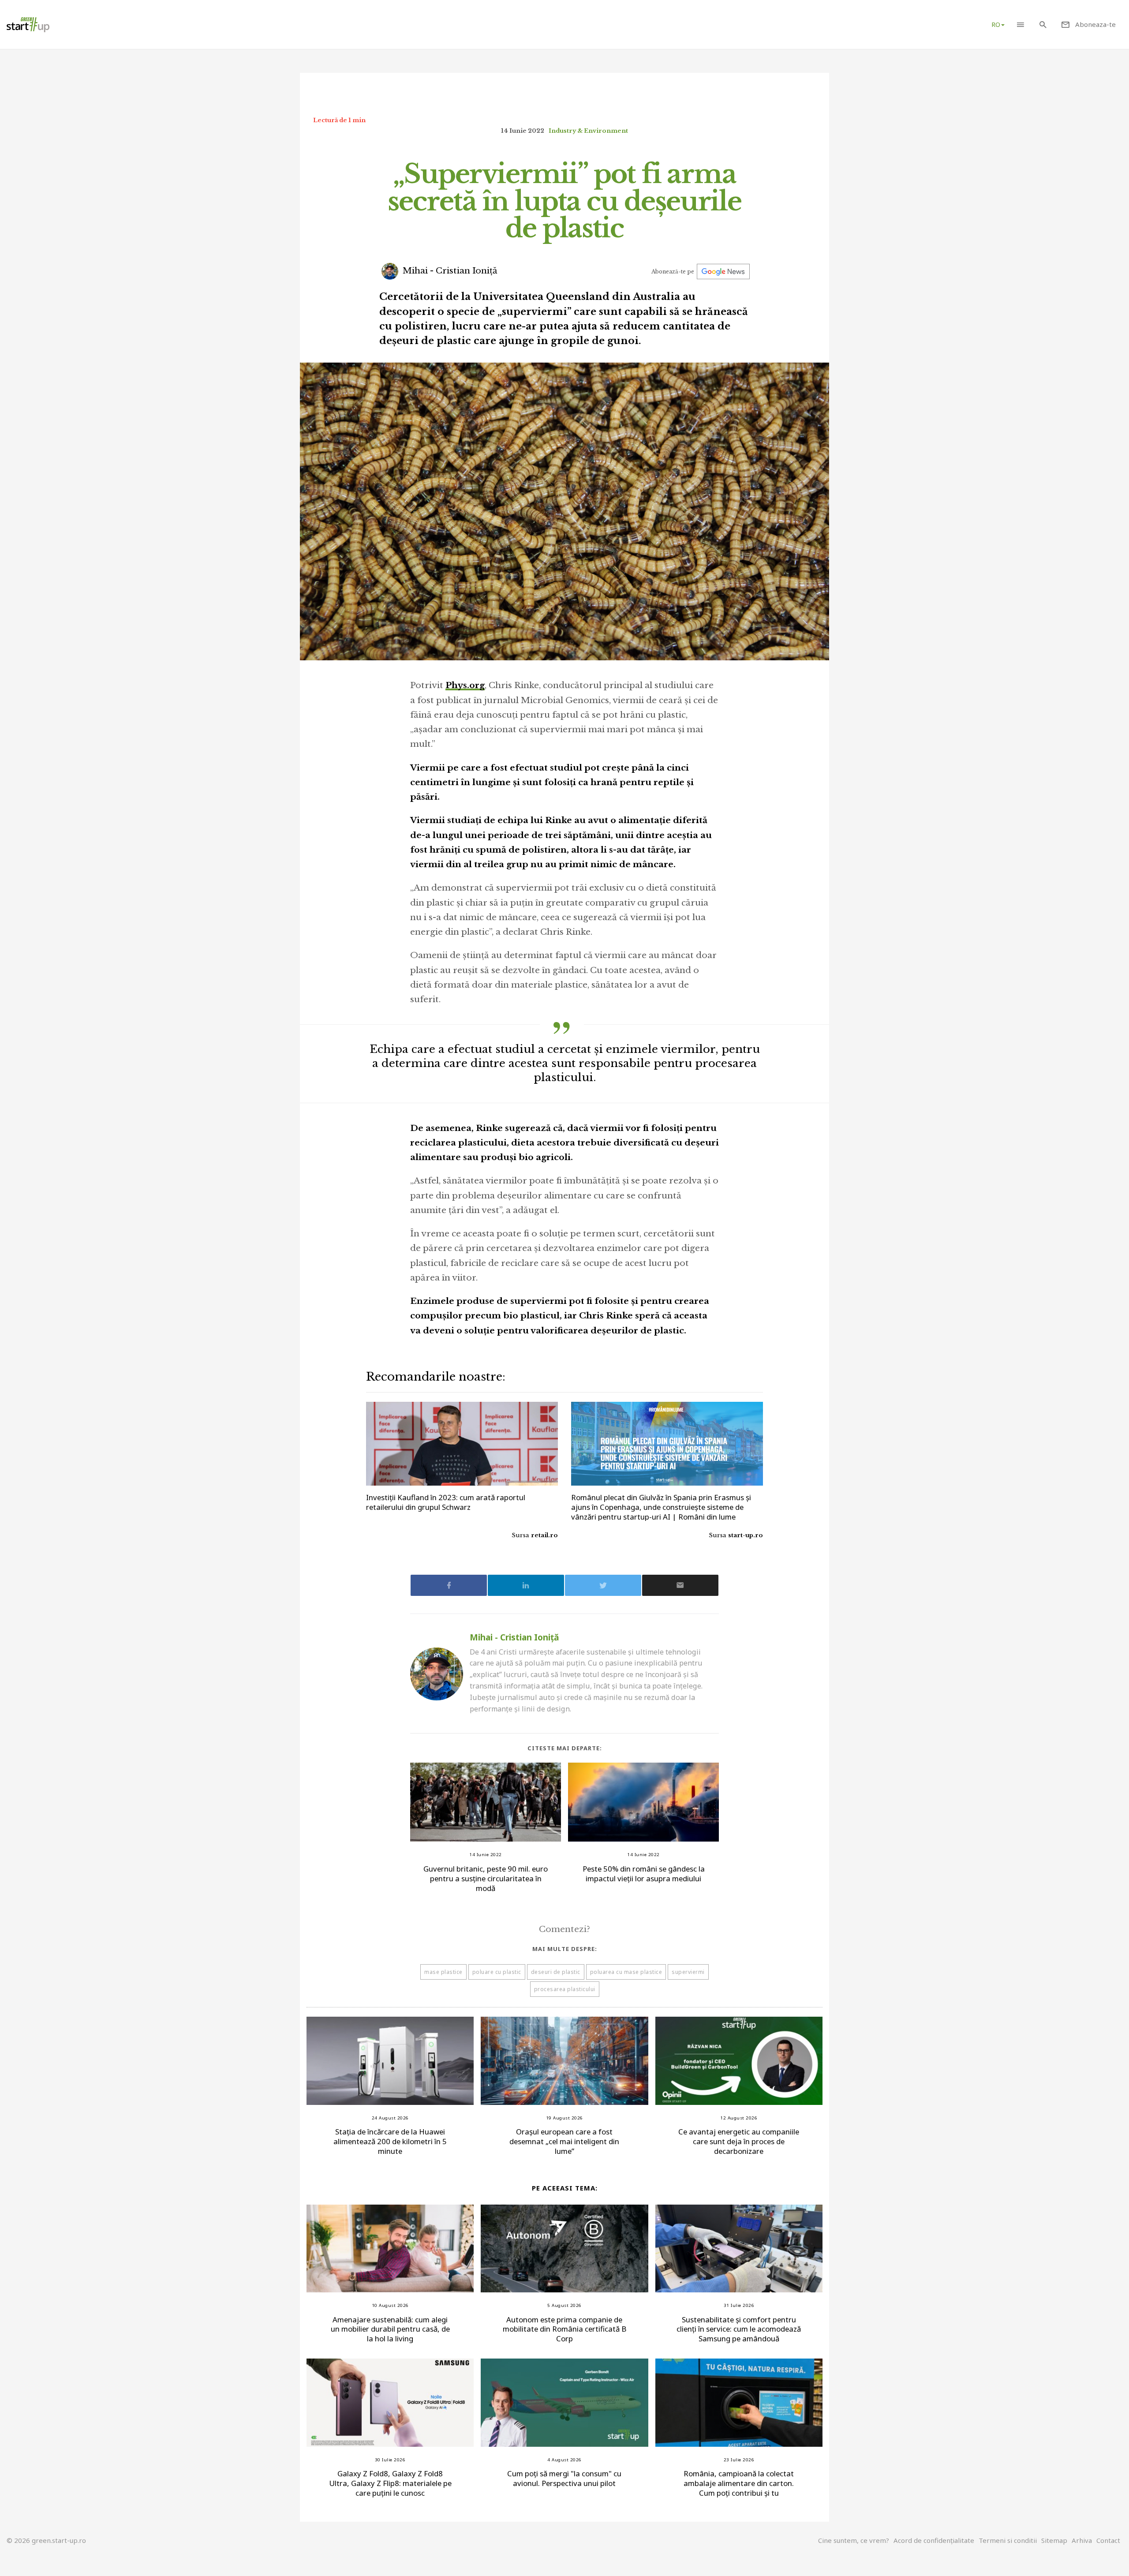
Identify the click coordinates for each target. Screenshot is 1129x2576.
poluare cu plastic (497, 1972)
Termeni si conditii (1008, 2540)
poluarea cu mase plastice (626, 1972)
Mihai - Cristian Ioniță (449, 271)
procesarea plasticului (565, 1989)
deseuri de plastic (556, 1972)
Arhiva (1082, 2540)
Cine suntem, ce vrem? (854, 2540)
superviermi (688, 1972)
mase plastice (443, 1972)
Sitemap (1054, 2540)
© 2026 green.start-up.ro (46, 2540)
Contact (1108, 2540)
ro (996, 24)
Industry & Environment (588, 131)
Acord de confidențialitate (934, 2540)
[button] (1020, 24)
